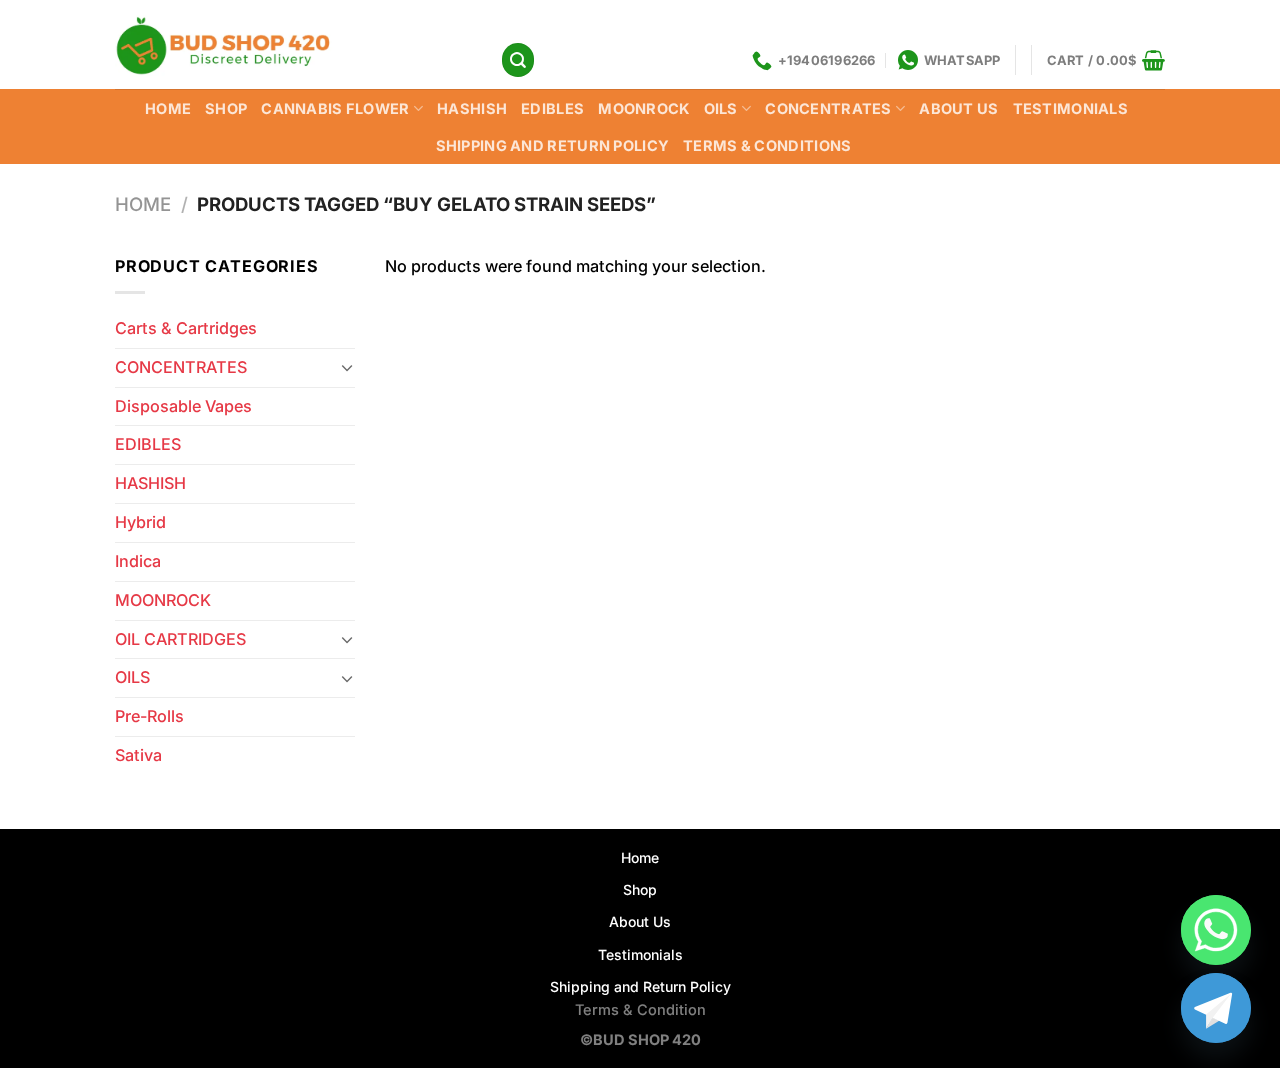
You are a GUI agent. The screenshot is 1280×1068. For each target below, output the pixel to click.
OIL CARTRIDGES (180, 639)
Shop (640, 889)
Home (168, 109)
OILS (721, 109)
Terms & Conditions (767, 146)
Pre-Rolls (149, 716)
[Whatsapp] (1216, 930)
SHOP (226, 109)
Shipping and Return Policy (640, 986)
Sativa (138, 755)
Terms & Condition (640, 1010)
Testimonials (1071, 109)
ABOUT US (958, 109)
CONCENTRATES (828, 109)
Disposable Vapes (183, 406)
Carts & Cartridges (186, 328)
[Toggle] (347, 367)
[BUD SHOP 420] (292, 44)
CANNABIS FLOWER (335, 109)
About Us (640, 921)
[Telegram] (1216, 1008)
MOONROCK (643, 109)
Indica (138, 561)
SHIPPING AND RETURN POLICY (553, 146)
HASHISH (472, 109)
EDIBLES (552, 109)
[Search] (518, 59)
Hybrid (140, 522)
